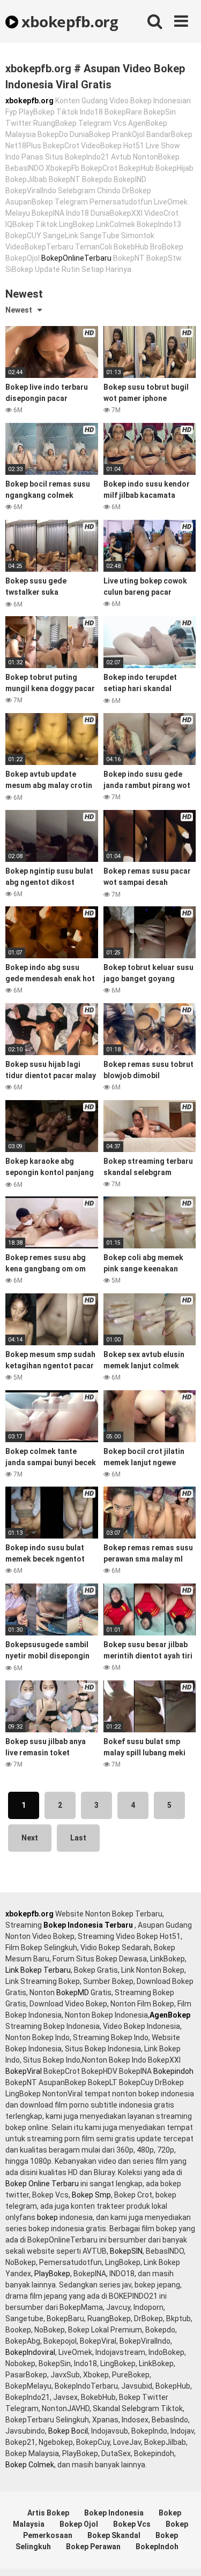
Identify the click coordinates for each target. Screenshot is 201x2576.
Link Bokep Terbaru (38, 1970)
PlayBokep (52, 2274)
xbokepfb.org (68, 21)
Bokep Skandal (114, 2535)
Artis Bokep (48, 2513)
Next (30, 1838)
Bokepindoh (173, 2071)
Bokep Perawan (93, 2547)
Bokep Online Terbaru (42, 2184)
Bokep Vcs (132, 2524)
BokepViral (24, 2071)
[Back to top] (181, 2554)
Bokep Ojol (79, 2524)
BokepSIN (126, 2251)
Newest (19, 310)
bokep (47, 2217)
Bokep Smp (91, 2195)
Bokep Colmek (30, 2465)
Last (78, 1838)
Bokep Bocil (68, 2431)
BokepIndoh (157, 2547)
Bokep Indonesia (114, 2513)
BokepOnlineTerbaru (76, 258)
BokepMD (73, 1992)
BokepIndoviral (30, 2352)
